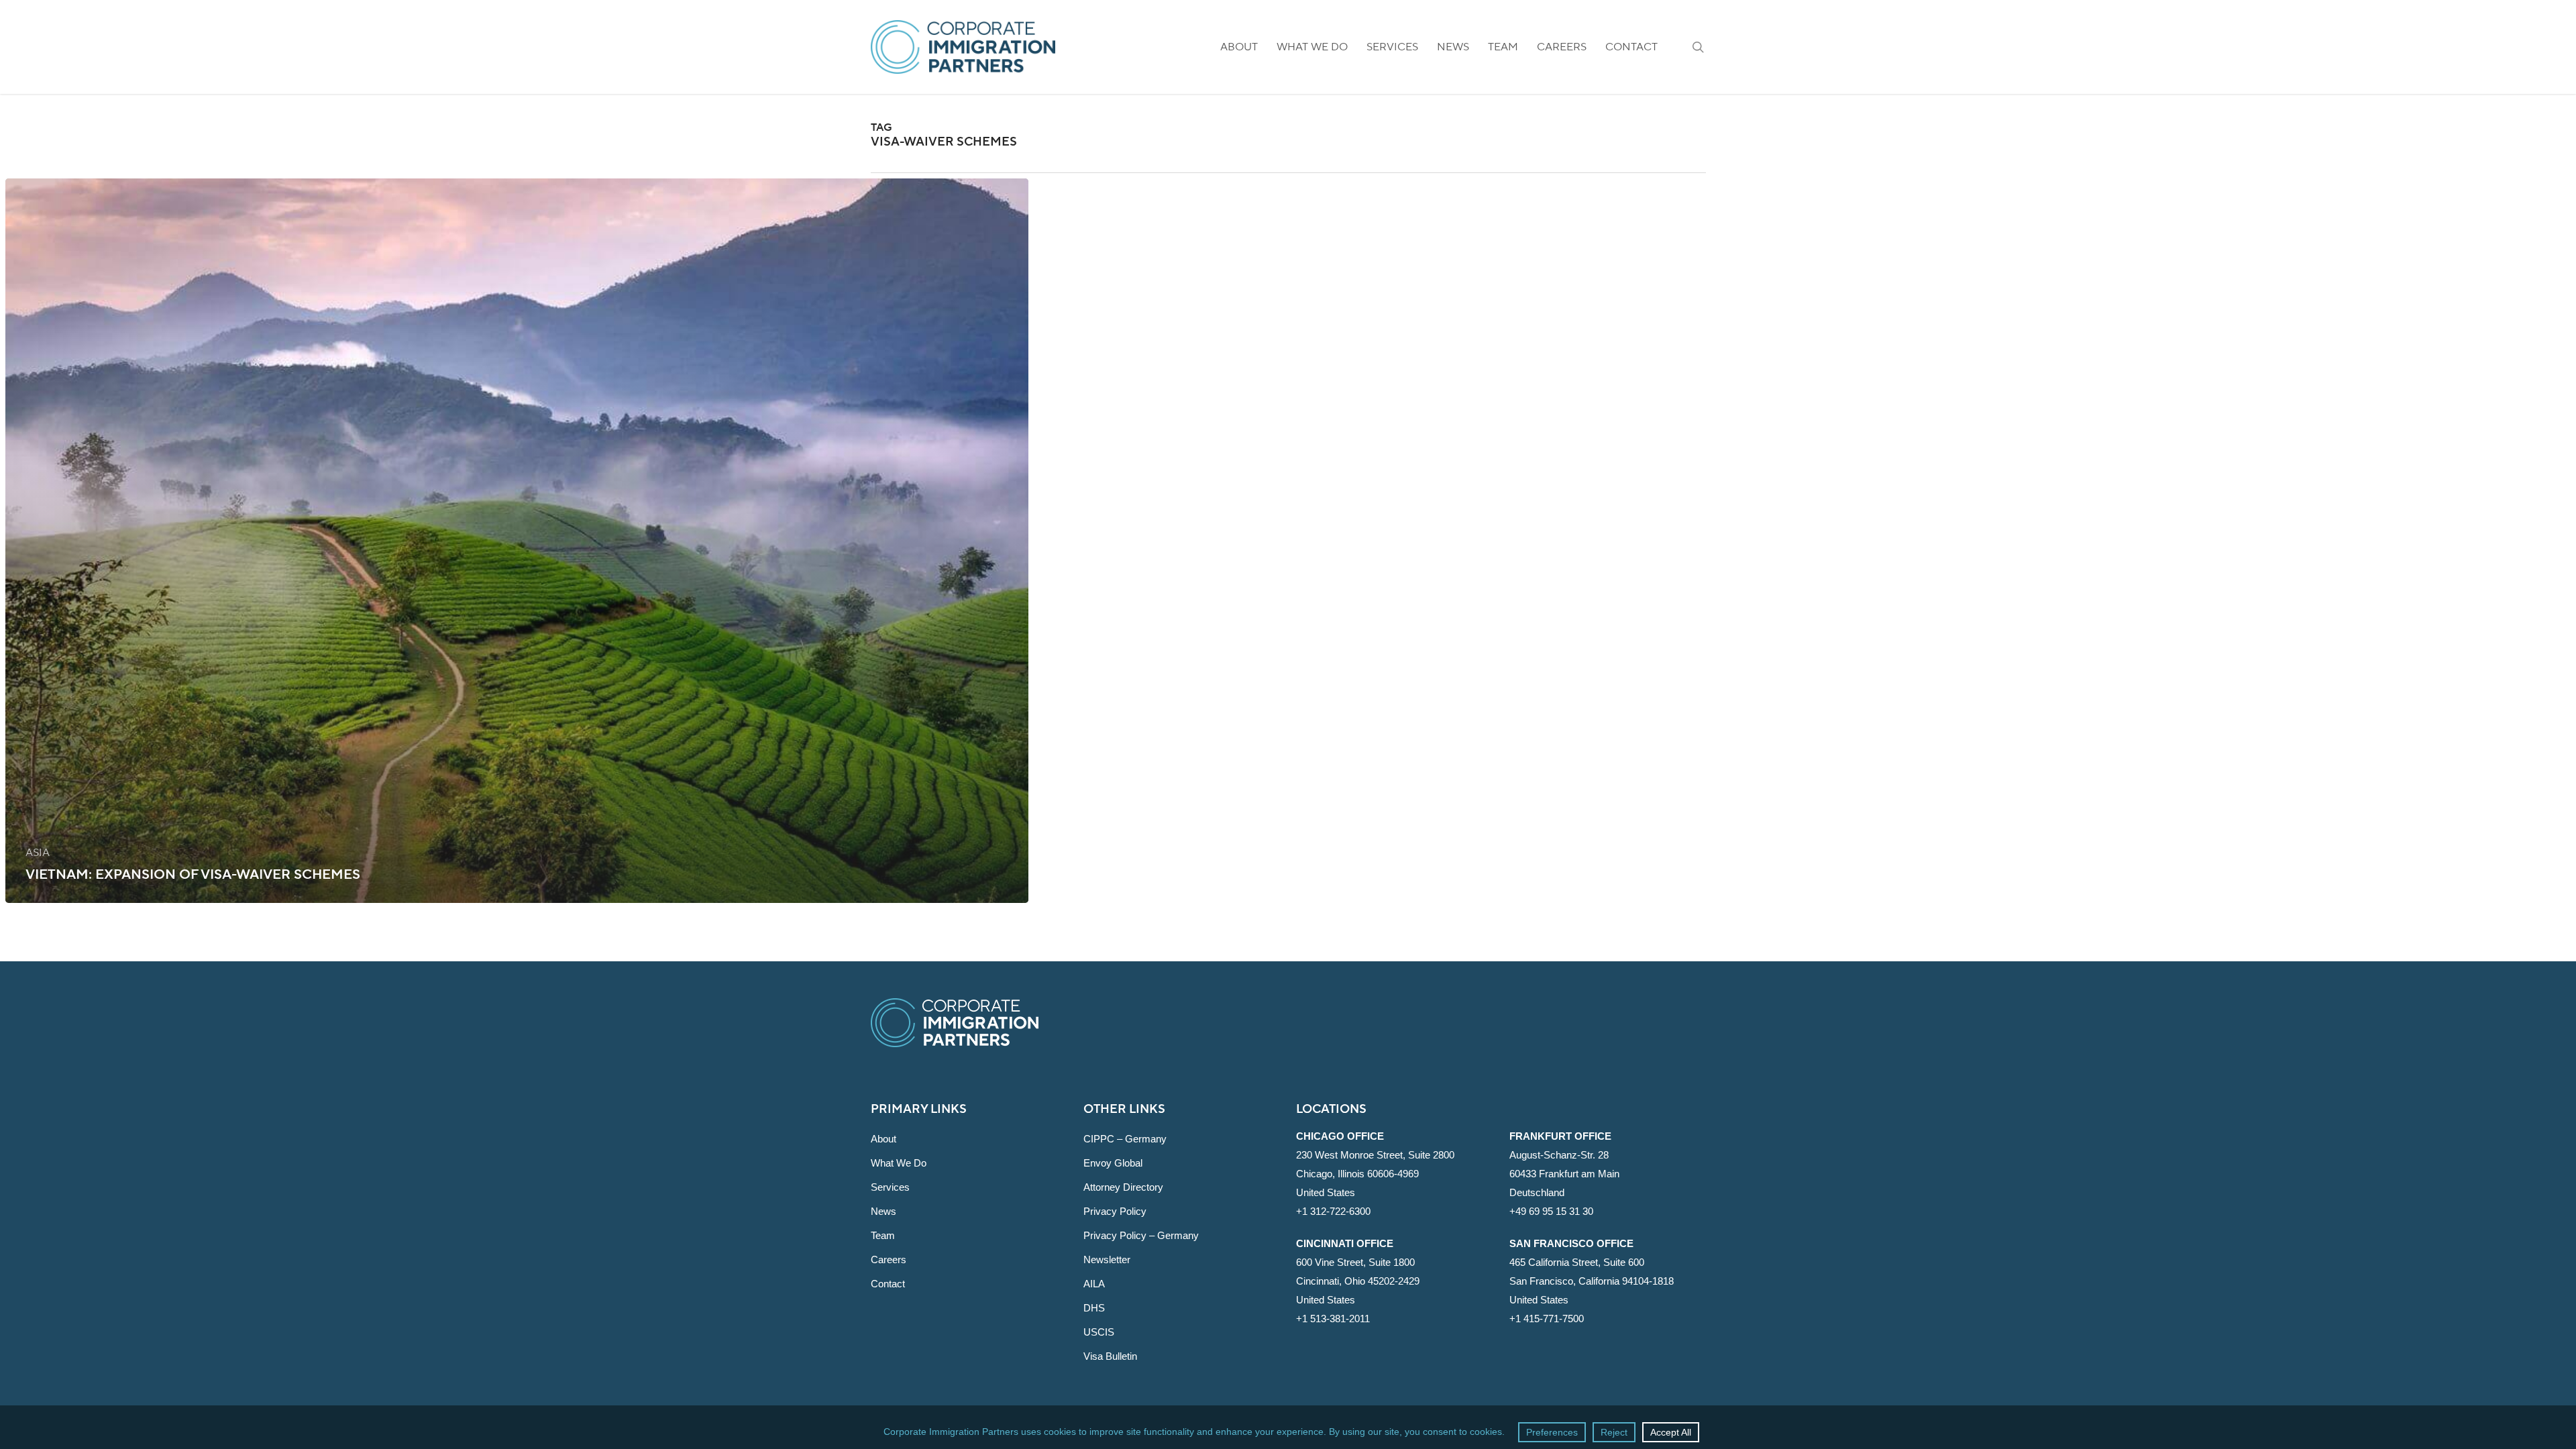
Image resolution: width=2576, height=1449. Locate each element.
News (883, 1211)
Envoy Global (1113, 1163)
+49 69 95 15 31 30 (1551, 1211)
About (883, 1139)
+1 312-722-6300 (1333, 1211)
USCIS (1099, 1332)
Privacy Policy (1115, 1211)
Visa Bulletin (1110, 1356)
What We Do (899, 1163)
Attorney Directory (1123, 1187)
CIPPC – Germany (1125, 1139)
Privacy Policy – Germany (1141, 1235)
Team (883, 1235)
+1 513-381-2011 (1333, 1319)
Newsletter (1107, 1259)
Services (890, 1187)
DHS (1094, 1308)
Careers (889, 1259)
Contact (888, 1284)
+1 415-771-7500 (1547, 1319)
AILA (1094, 1284)
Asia (38, 853)
